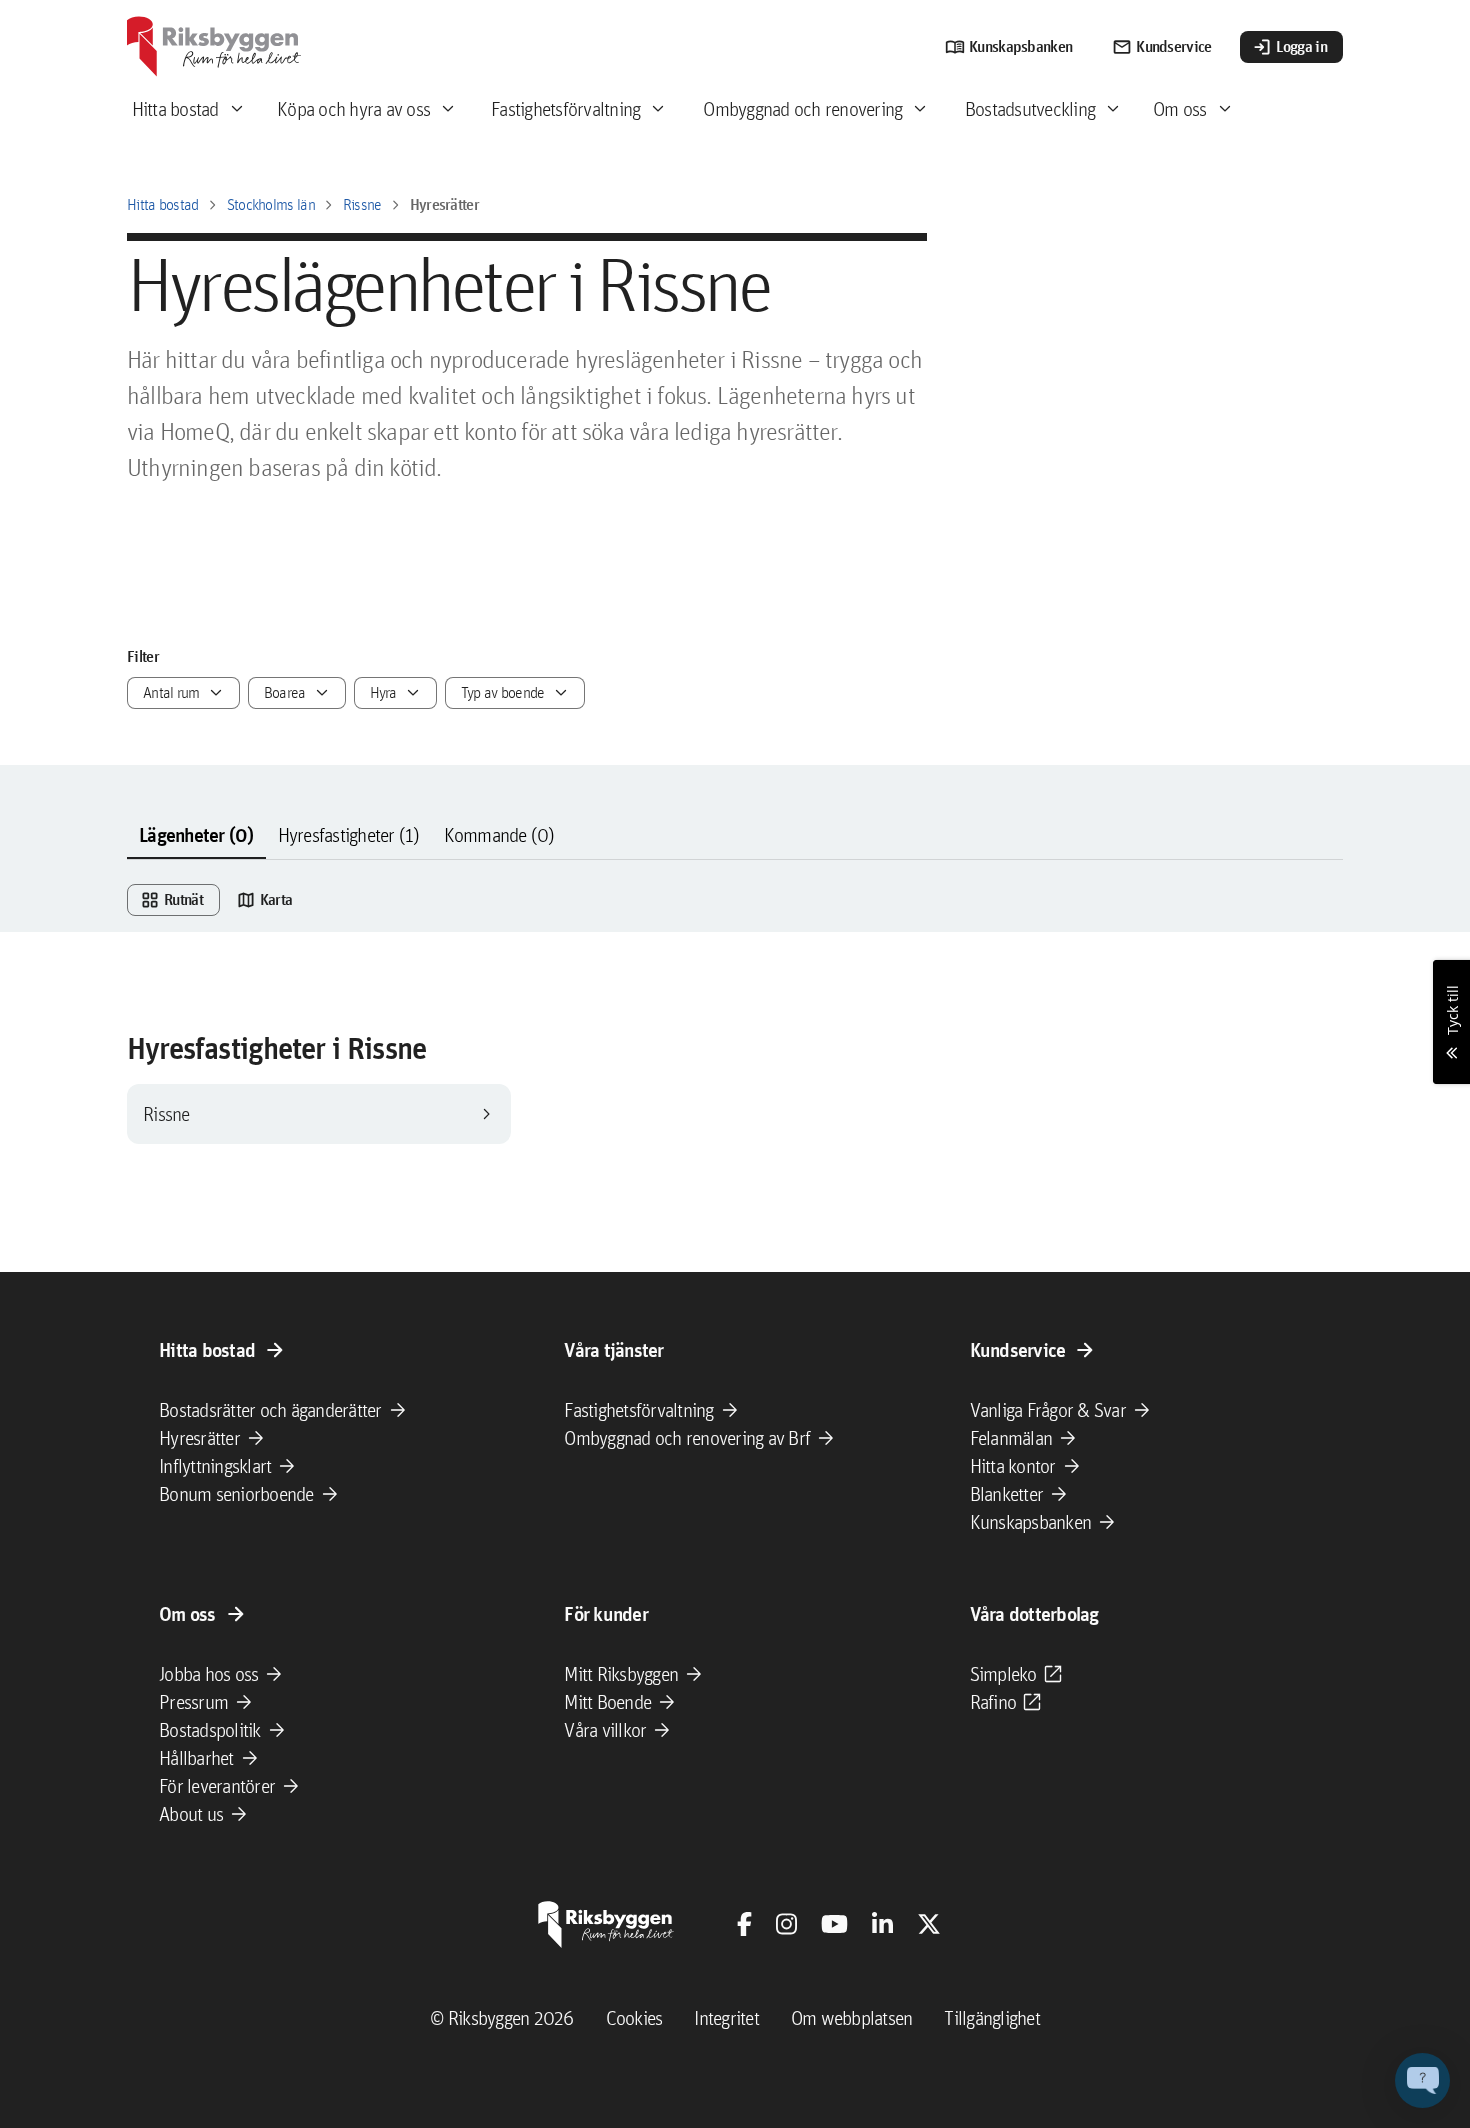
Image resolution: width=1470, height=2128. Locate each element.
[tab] (196, 836)
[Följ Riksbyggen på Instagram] (786, 1924)
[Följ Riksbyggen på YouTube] (834, 1924)
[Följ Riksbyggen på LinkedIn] (882, 1924)
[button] (1422, 2080)
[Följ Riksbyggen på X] (929, 1924)
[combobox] (183, 693)
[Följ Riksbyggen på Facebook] (744, 1924)
